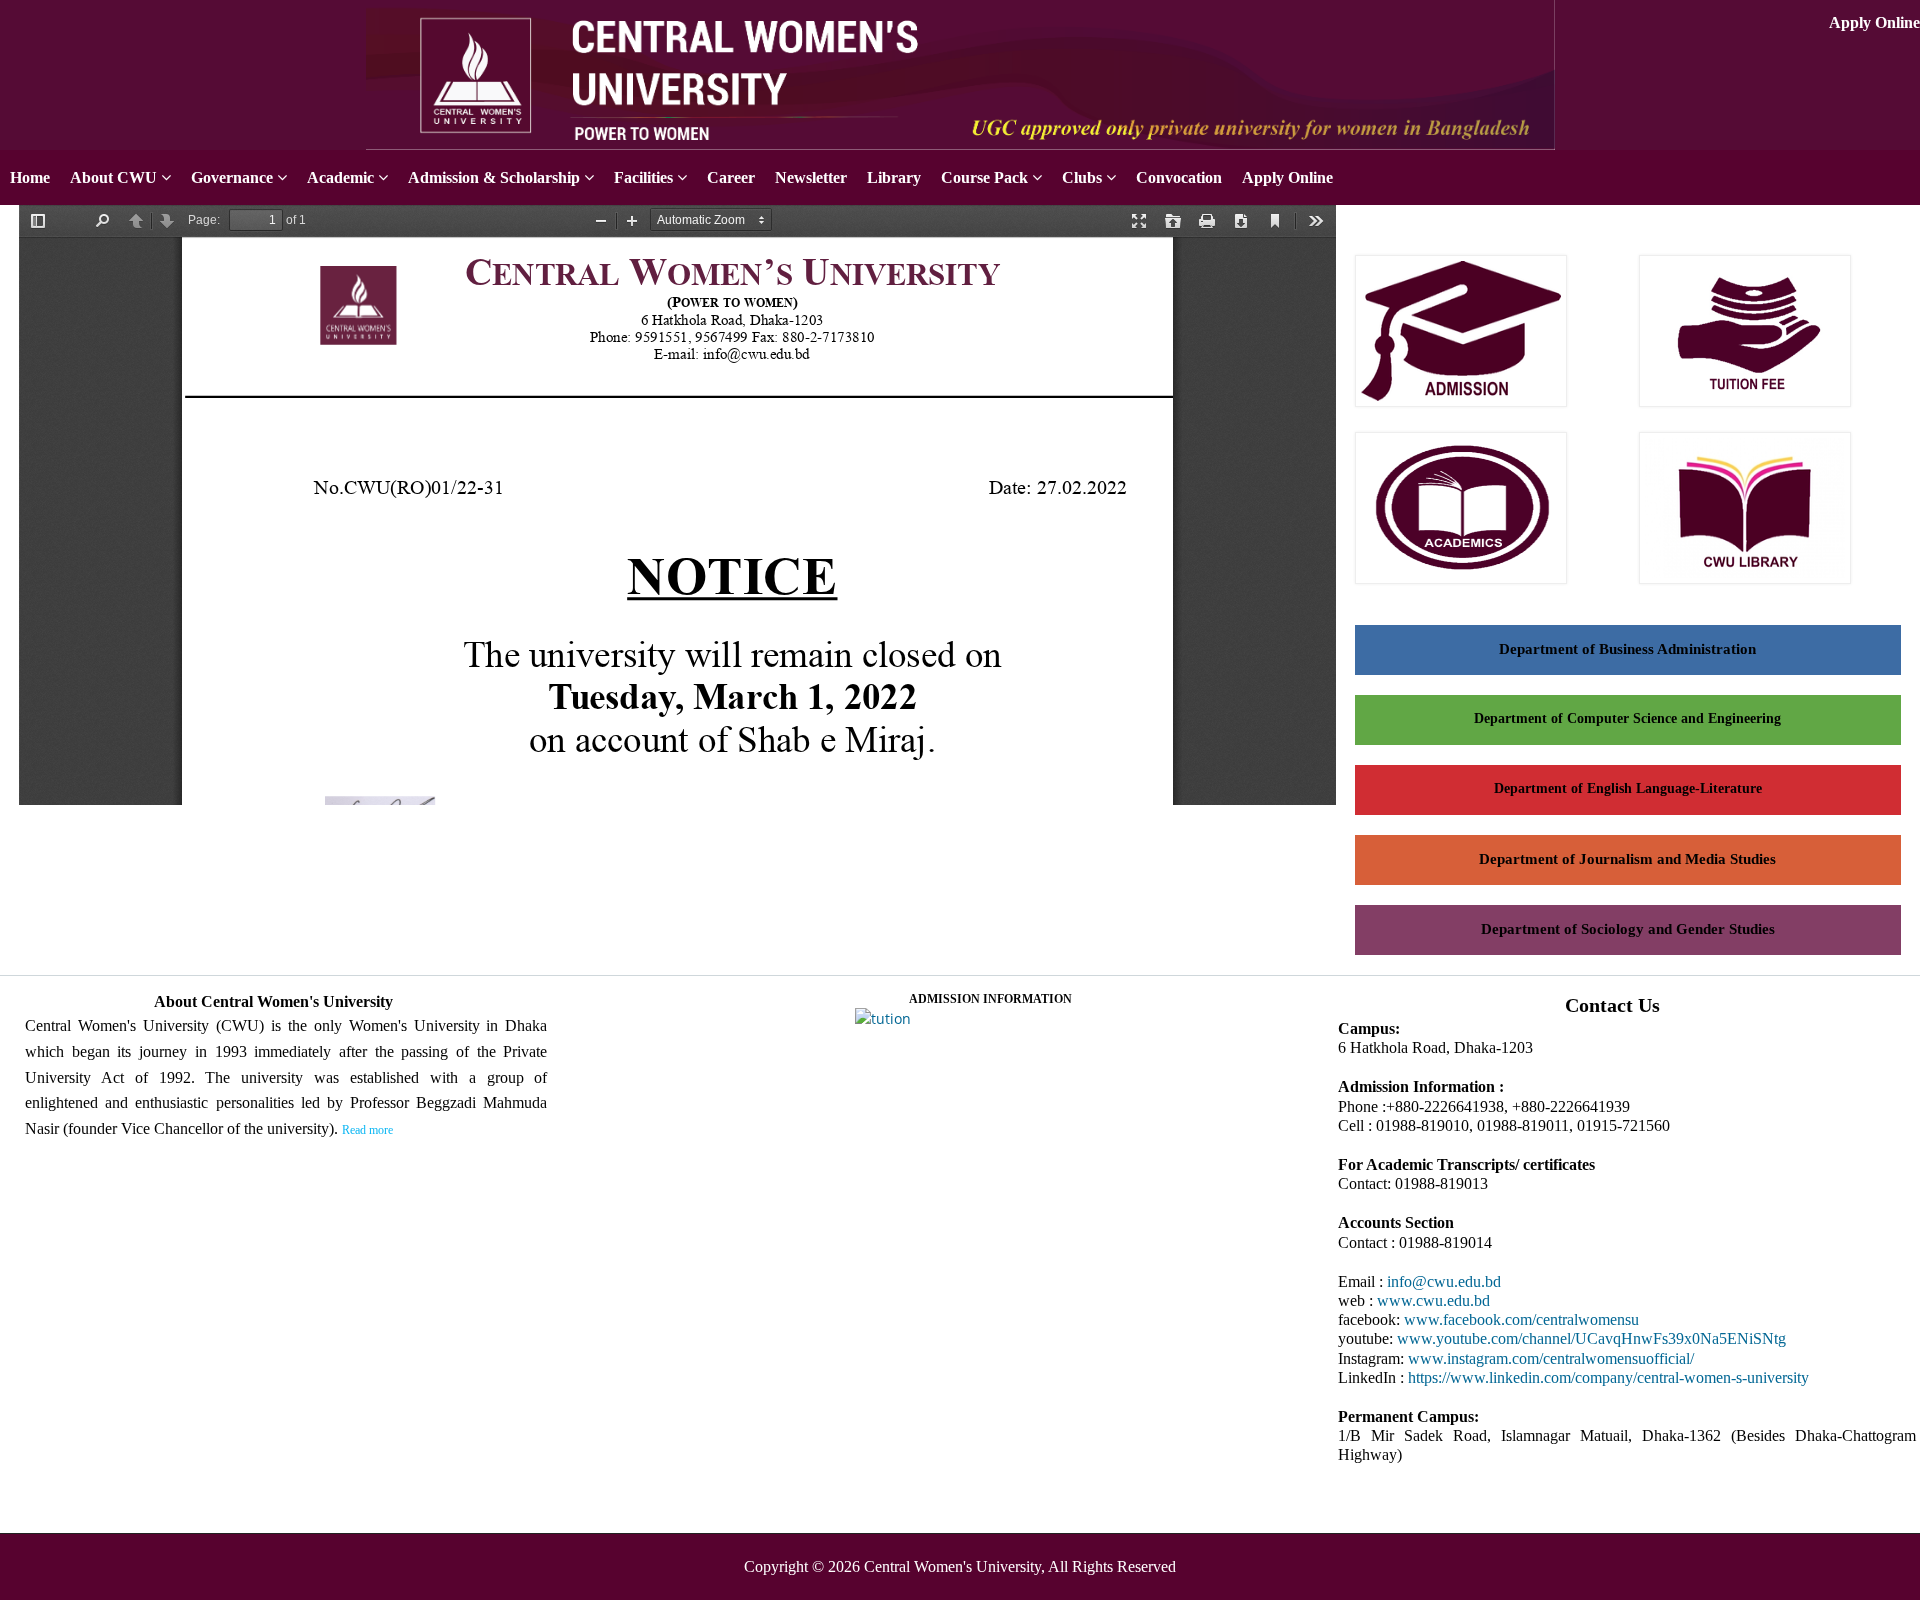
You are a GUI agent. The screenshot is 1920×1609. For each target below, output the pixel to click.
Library (894, 177)
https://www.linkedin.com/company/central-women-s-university (1608, 1377)
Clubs (1082, 177)
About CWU (113, 177)
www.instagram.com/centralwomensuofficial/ (1551, 1358)
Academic (340, 177)
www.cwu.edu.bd (1433, 1300)
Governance (232, 177)
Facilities (643, 177)
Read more (367, 1130)
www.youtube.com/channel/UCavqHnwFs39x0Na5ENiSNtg (1591, 1338)
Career (731, 177)
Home (30, 177)
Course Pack (984, 177)
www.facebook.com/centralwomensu (1521, 1319)
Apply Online (1874, 22)
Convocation (1179, 177)
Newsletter (811, 177)
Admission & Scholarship (494, 177)
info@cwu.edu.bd (1444, 1281)
